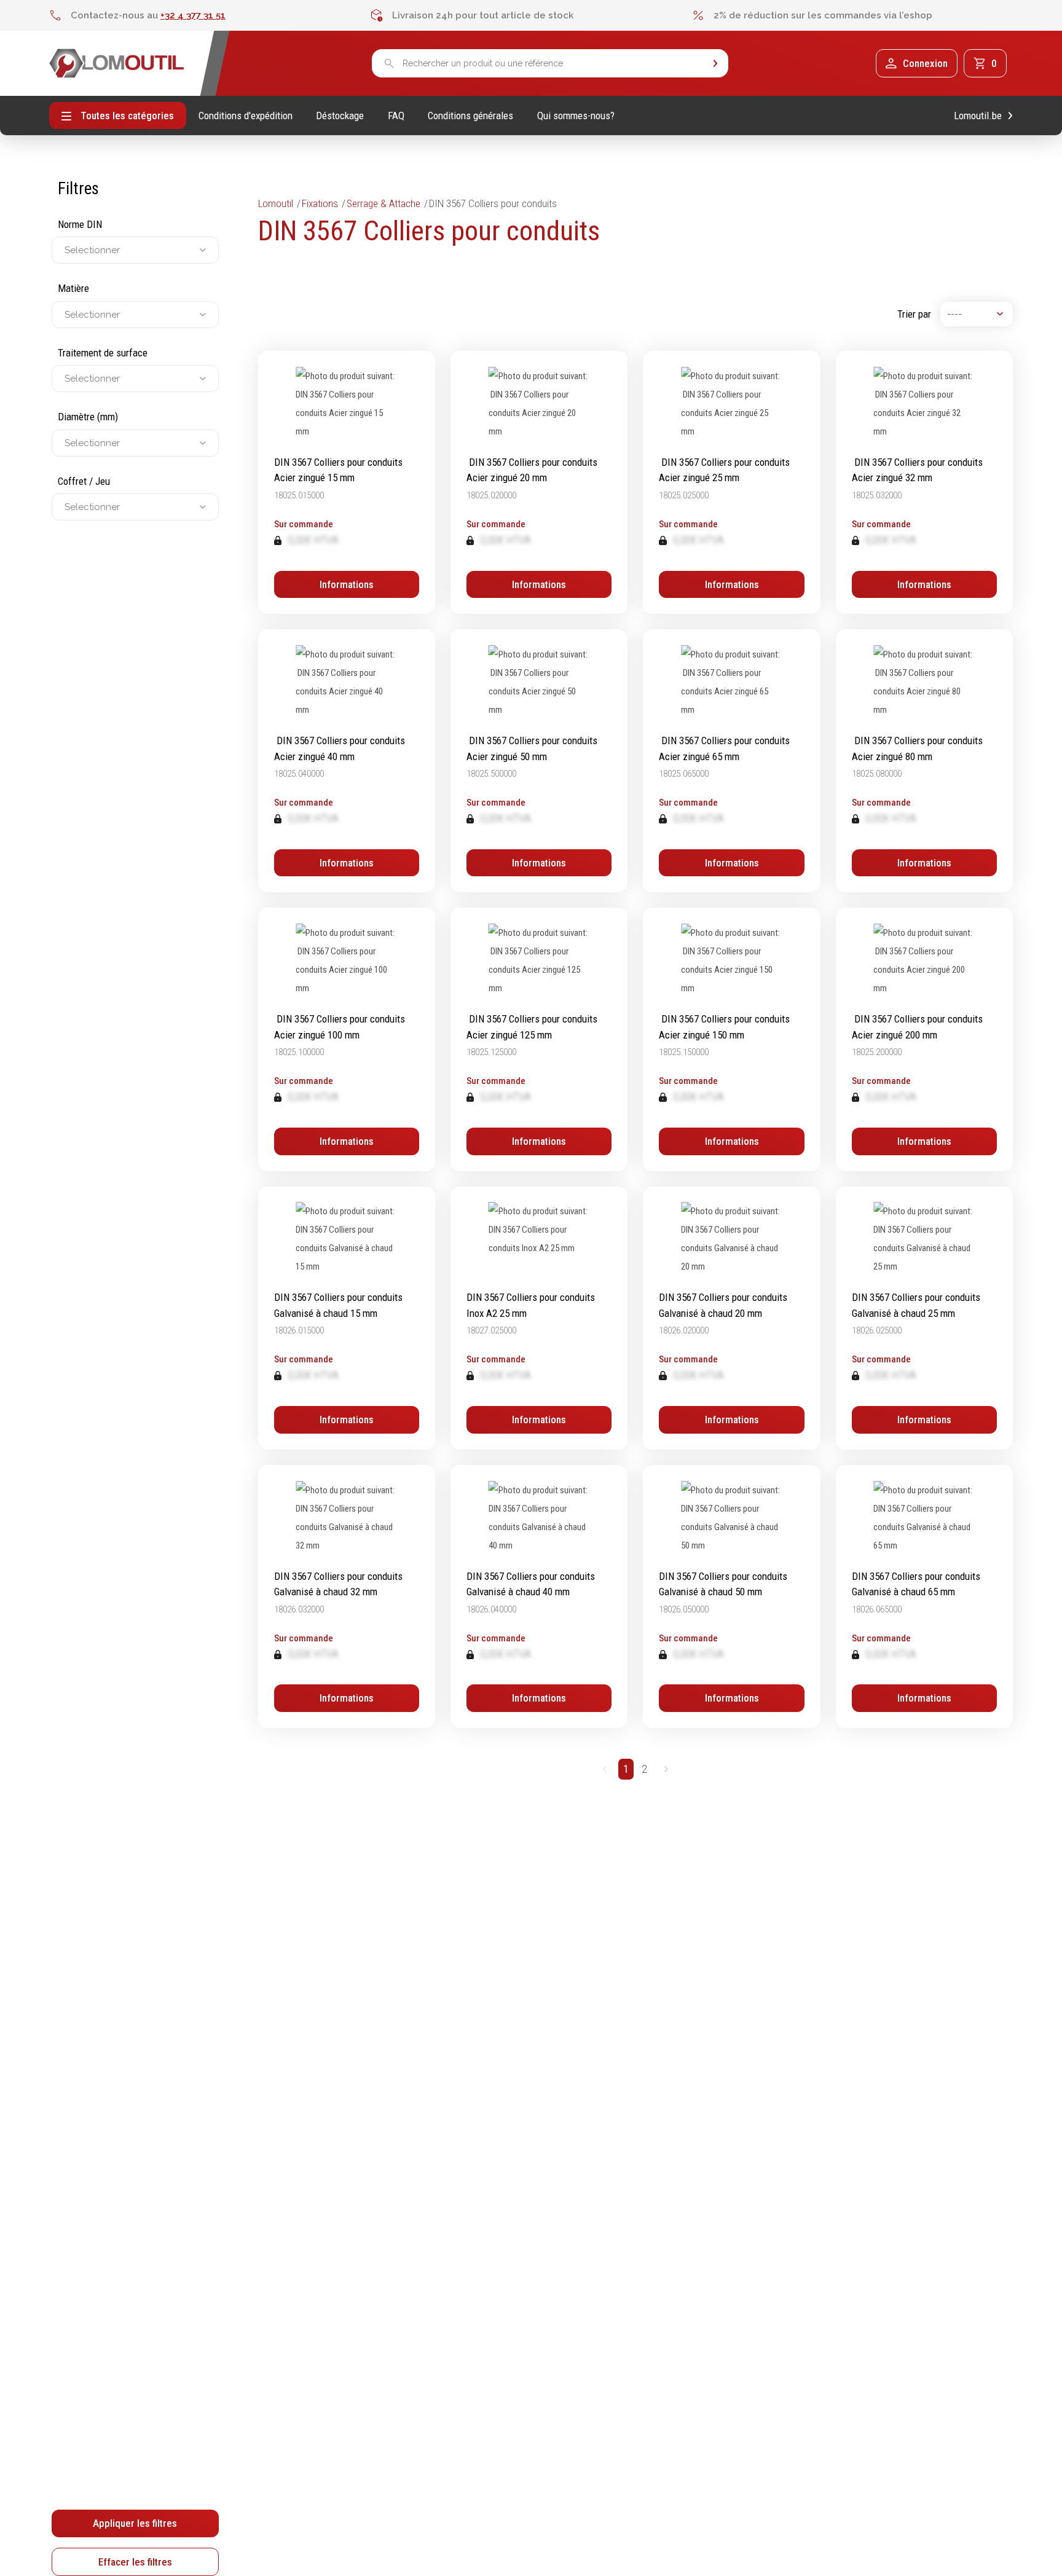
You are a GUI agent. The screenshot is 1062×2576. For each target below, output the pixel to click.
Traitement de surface (103, 353)
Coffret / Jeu (84, 481)
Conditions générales (470, 116)
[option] (210, 15)
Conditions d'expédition (246, 116)
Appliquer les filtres (135, 2523)
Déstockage (340, 116)
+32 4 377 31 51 (193, 15)
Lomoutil (276, 203)
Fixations (320, 203)
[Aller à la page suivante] (666, 1769)
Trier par (914, 314)
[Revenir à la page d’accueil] (117, 63)
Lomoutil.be (978, 116)
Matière (73, 289)
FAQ (396, 116)
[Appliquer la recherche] (715, 64)
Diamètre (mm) (88, 417)
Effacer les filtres (135, 2562)
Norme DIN (80, 224)
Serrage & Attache (383, 203)
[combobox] (66, 251)
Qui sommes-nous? (576, 116)
